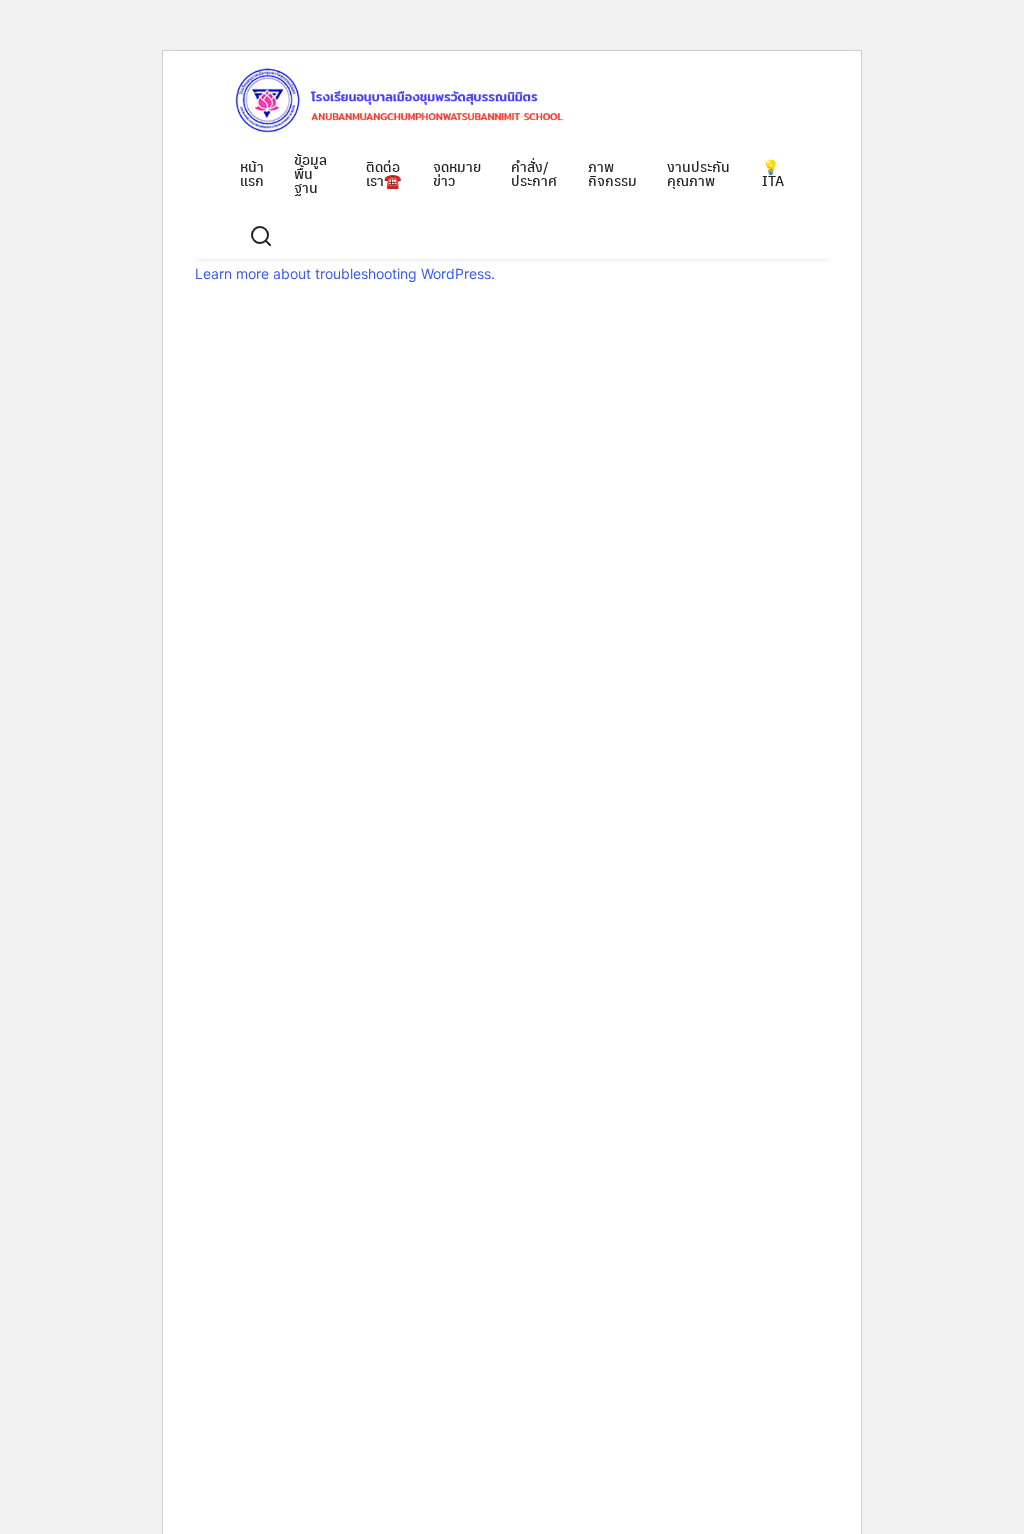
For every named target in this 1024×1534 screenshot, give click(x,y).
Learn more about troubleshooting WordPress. (345, 273)
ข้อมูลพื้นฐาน (310, 173)
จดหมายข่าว (457, 173)
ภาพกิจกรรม (612, 173)
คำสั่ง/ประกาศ (534, 173)
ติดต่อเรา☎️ (383, 173)
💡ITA (773, 173)
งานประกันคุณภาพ (698, 173)
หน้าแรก (252, 173)
